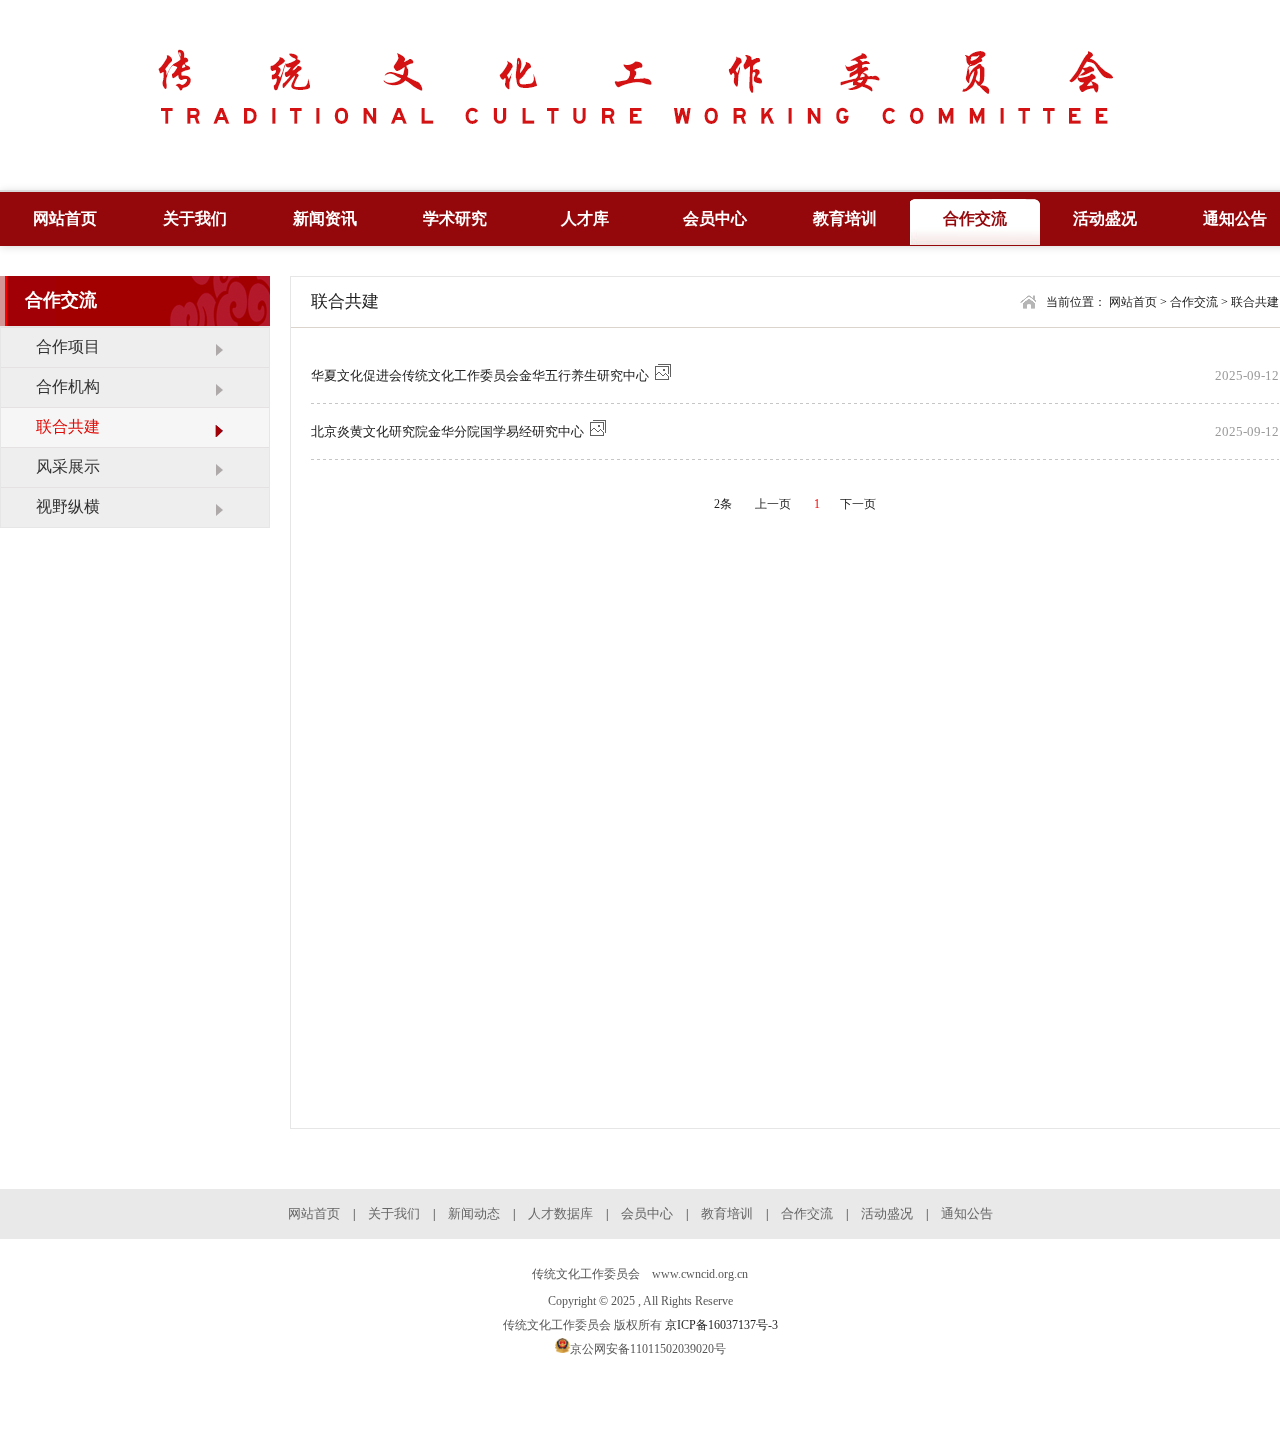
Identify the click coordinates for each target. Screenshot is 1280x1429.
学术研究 (455, 218)
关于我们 (195, 218)
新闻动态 (474, 1213)
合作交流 (975, 218)
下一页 (858, 504)
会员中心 (715, 218)
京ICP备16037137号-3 (721, 1325)
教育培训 (845, 218)
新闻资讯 (325, 218)
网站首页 (65, 218)
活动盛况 (1105, 218)
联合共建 (1255, 302)
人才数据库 (560, 1213)
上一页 (773, 504)
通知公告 (967, 1213)
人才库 (585, 218)
